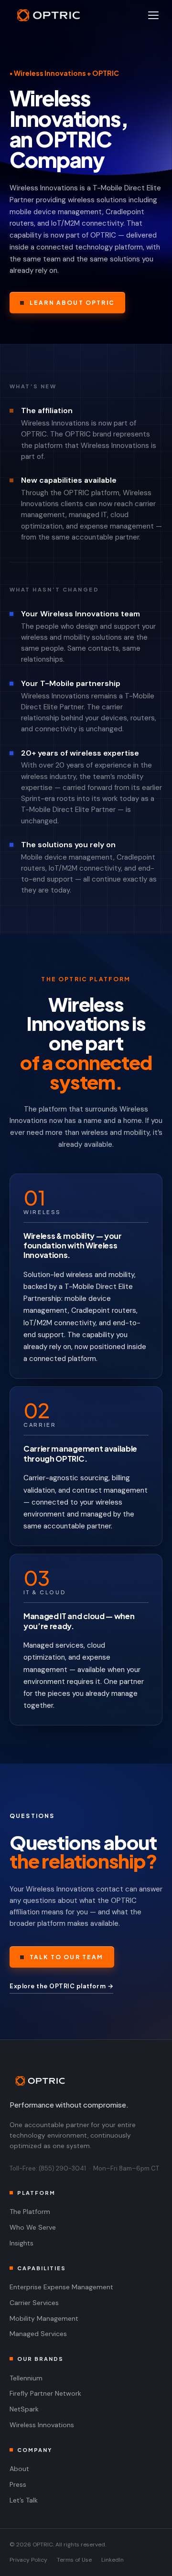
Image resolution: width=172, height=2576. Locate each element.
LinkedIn (113, 2560)
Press (18, 2484)
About (19, 2469)
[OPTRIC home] (86, 2081)
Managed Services (38, 2334)
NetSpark (24, 2409)
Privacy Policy (28, 2560)
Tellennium (26, 2378)
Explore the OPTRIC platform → (61, 1986)
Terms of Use (74, 2560)
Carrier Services (34, 2303)
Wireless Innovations (42, 2425)
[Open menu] (153, 15)
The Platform (30, 2212)
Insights (21, 2243)
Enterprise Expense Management (61, 2287)
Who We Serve (33, 2227)
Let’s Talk (24, 2500)
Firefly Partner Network (45, 2393)
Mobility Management (44, 2318)
